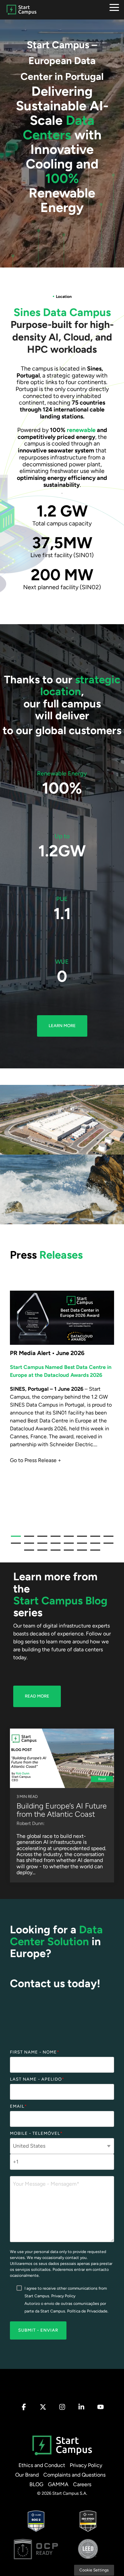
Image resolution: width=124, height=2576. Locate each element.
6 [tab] (80, 1539)
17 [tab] (27, 1553)
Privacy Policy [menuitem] (86, 2465)
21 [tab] (80, 1553)
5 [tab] (67, 1539)
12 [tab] (54, 1546)
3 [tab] (41, 1539)
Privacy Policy (63, 2296)
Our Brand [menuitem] (27, 2475)
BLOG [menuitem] (36, 2484)
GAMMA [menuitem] (58, 2484)
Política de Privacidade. (88, 2311)
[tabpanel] (62, 1406)
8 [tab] (107, 1539)
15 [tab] (94, 1546)
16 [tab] (107, 1546)
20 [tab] (67, 1553)
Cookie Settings (94, 2570)
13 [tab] (67, 1546)
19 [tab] (54, 1553)
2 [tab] (27, 1539)
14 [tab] (80, 1546)
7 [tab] (94, 1539)
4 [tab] (54, 1539)
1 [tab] (14, 1539)
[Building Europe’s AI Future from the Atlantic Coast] (62, 1758)
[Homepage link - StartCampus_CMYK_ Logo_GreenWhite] (62, 2455)
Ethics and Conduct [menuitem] (42, 2465)
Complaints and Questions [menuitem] (74, 2475)
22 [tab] (94, 1553)
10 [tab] (27, 1546)
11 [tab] (41, 1546)
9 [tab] (14, 1546)
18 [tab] (41, 1553)
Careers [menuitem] (82, 2484)
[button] (114, 7)
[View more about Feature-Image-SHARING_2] (62, 1318)
